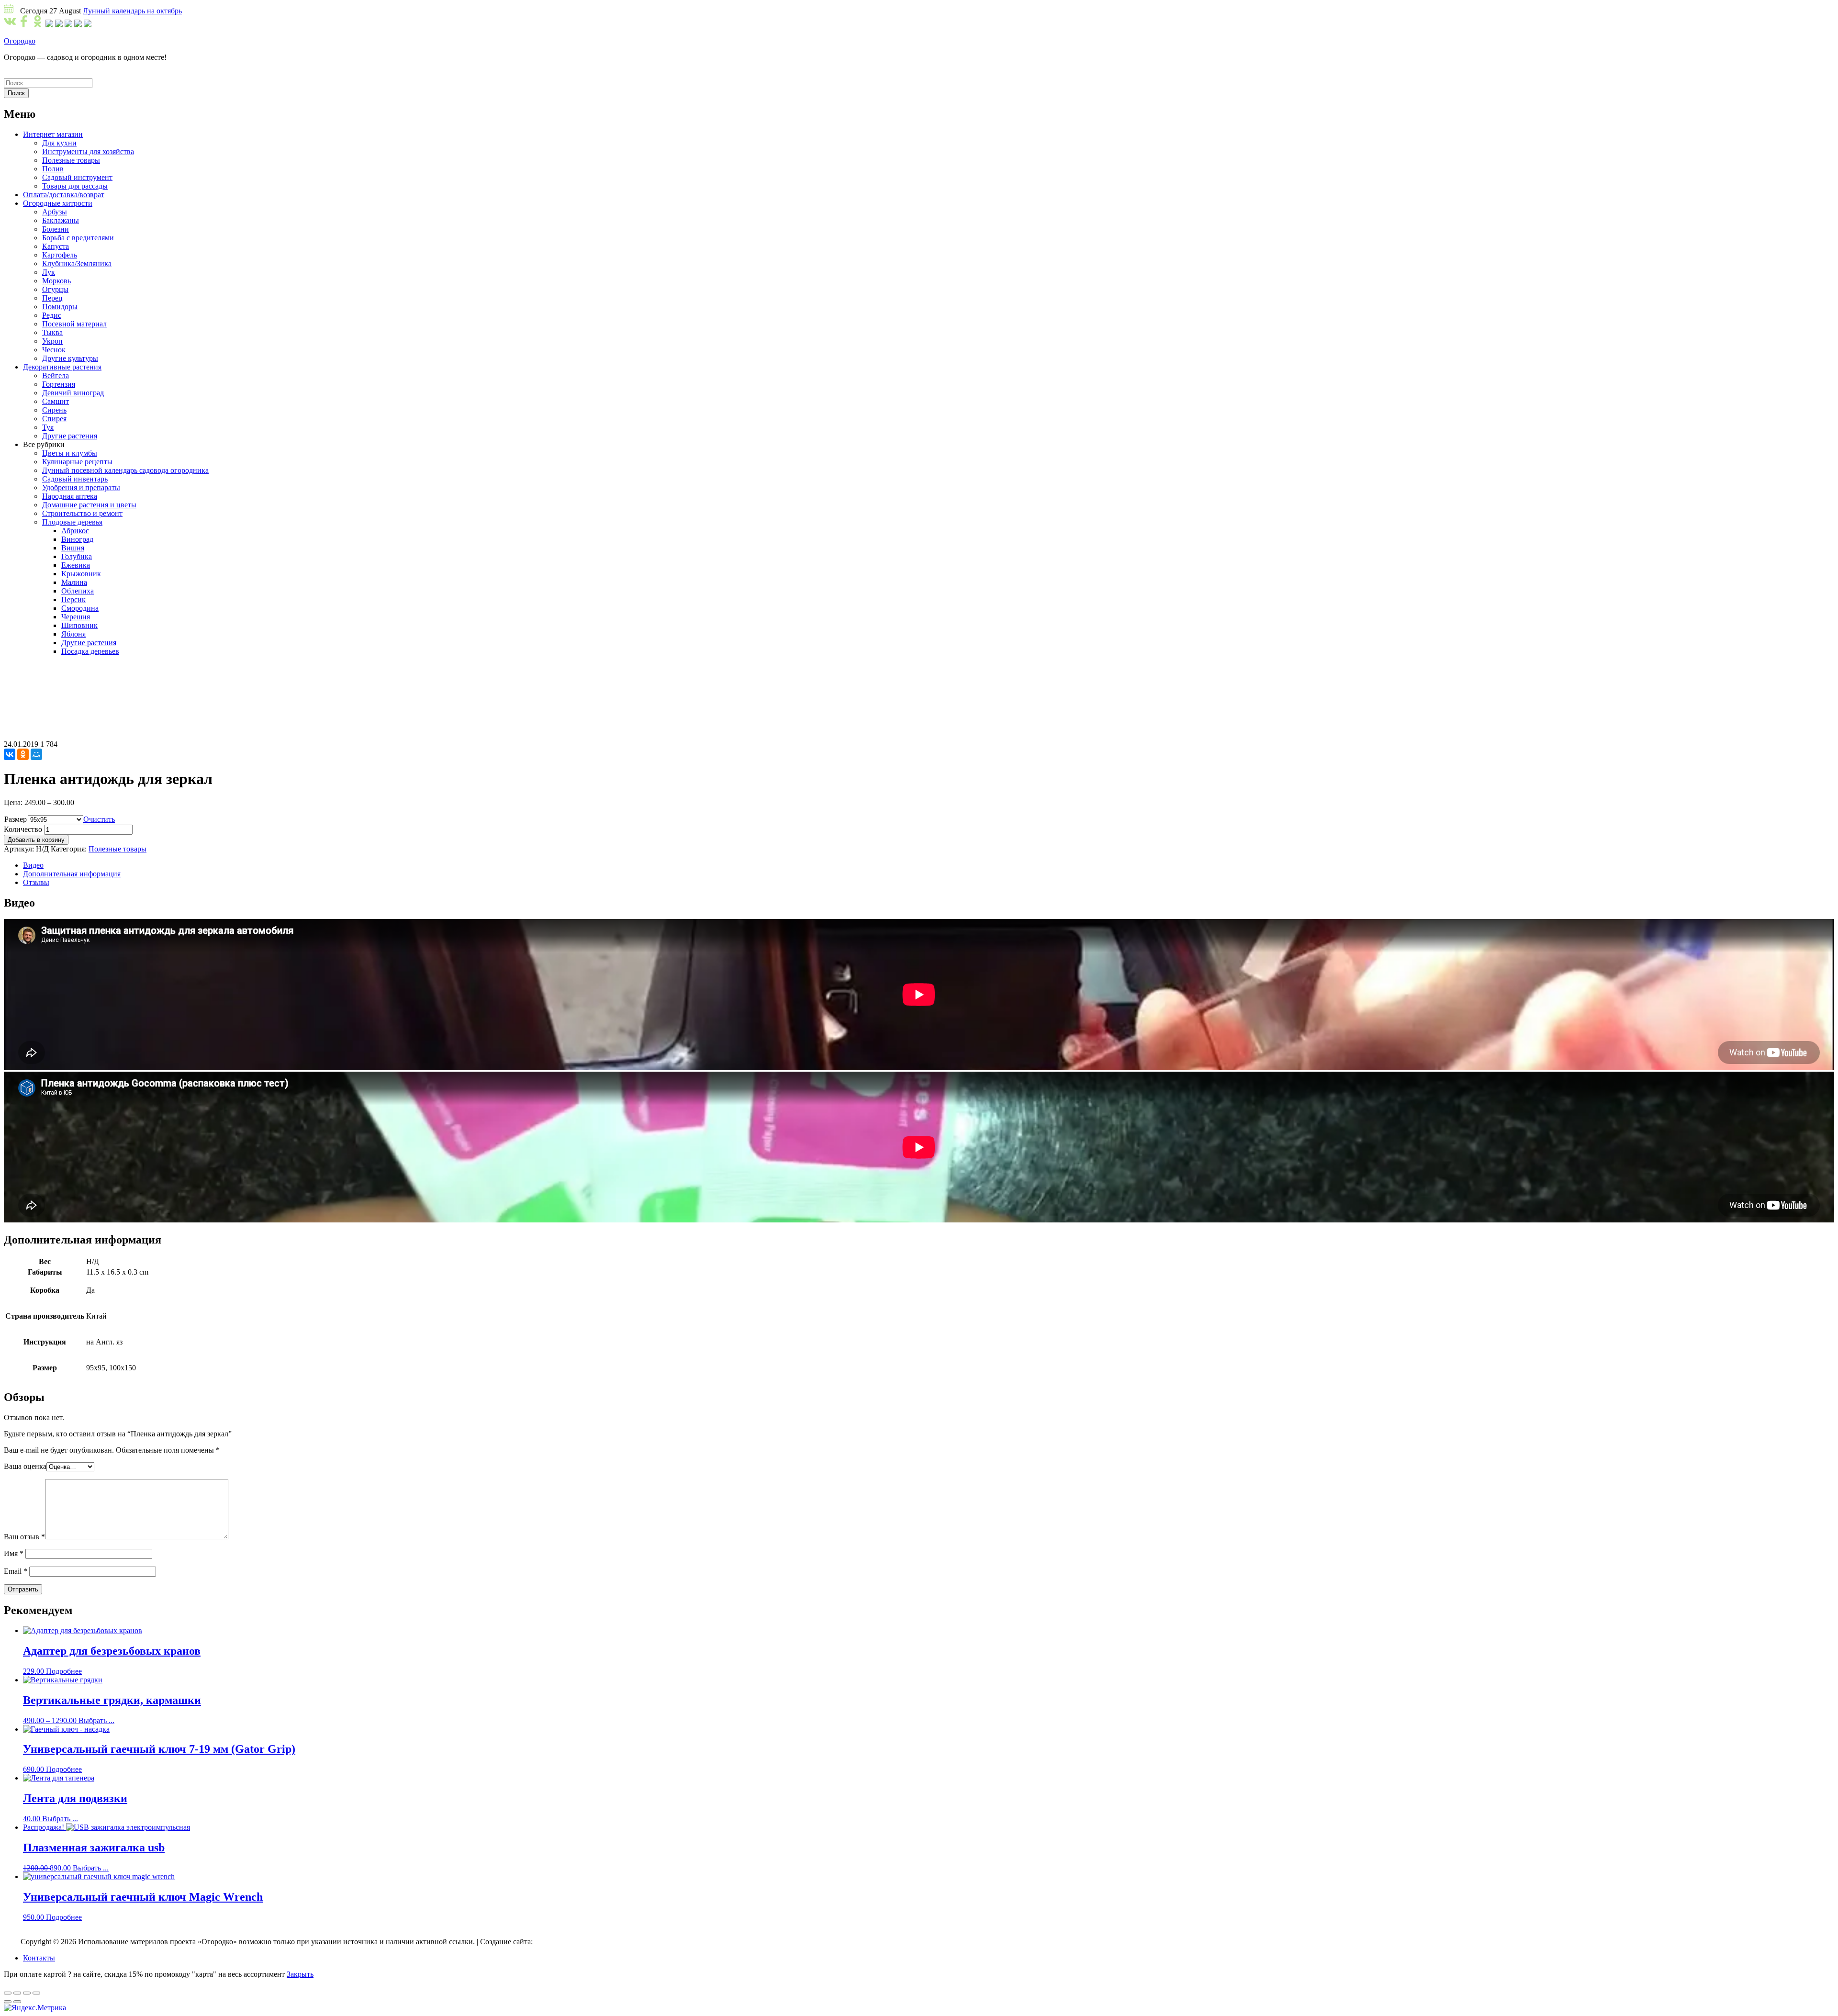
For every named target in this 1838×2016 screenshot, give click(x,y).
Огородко (20, 41)
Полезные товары (118, 849)
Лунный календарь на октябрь (132, 11)
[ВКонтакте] (10, 754)
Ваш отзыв (24, 1537)
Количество (23, 829)
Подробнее (64, 1671)
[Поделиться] (17, 1993)
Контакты (39, 1958)
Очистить (99, 819)
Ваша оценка (25, 1466)
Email (16, 1571)
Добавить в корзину (36, 840)
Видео (33, 865)
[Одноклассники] (23, 754)
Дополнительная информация (72, 874)
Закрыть (300, 1974)
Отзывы (36, 882)
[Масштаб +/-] (36, 1993)
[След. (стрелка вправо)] (17, 2002)
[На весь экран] (27, 1993)
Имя (14, 1553)
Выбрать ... (96, 1720)
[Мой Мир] (36, 754)
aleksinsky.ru (554, 1942)
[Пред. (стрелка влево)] (8, 2002)
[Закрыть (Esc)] (8, 1993)
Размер (16, 819)
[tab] (929, 865)
